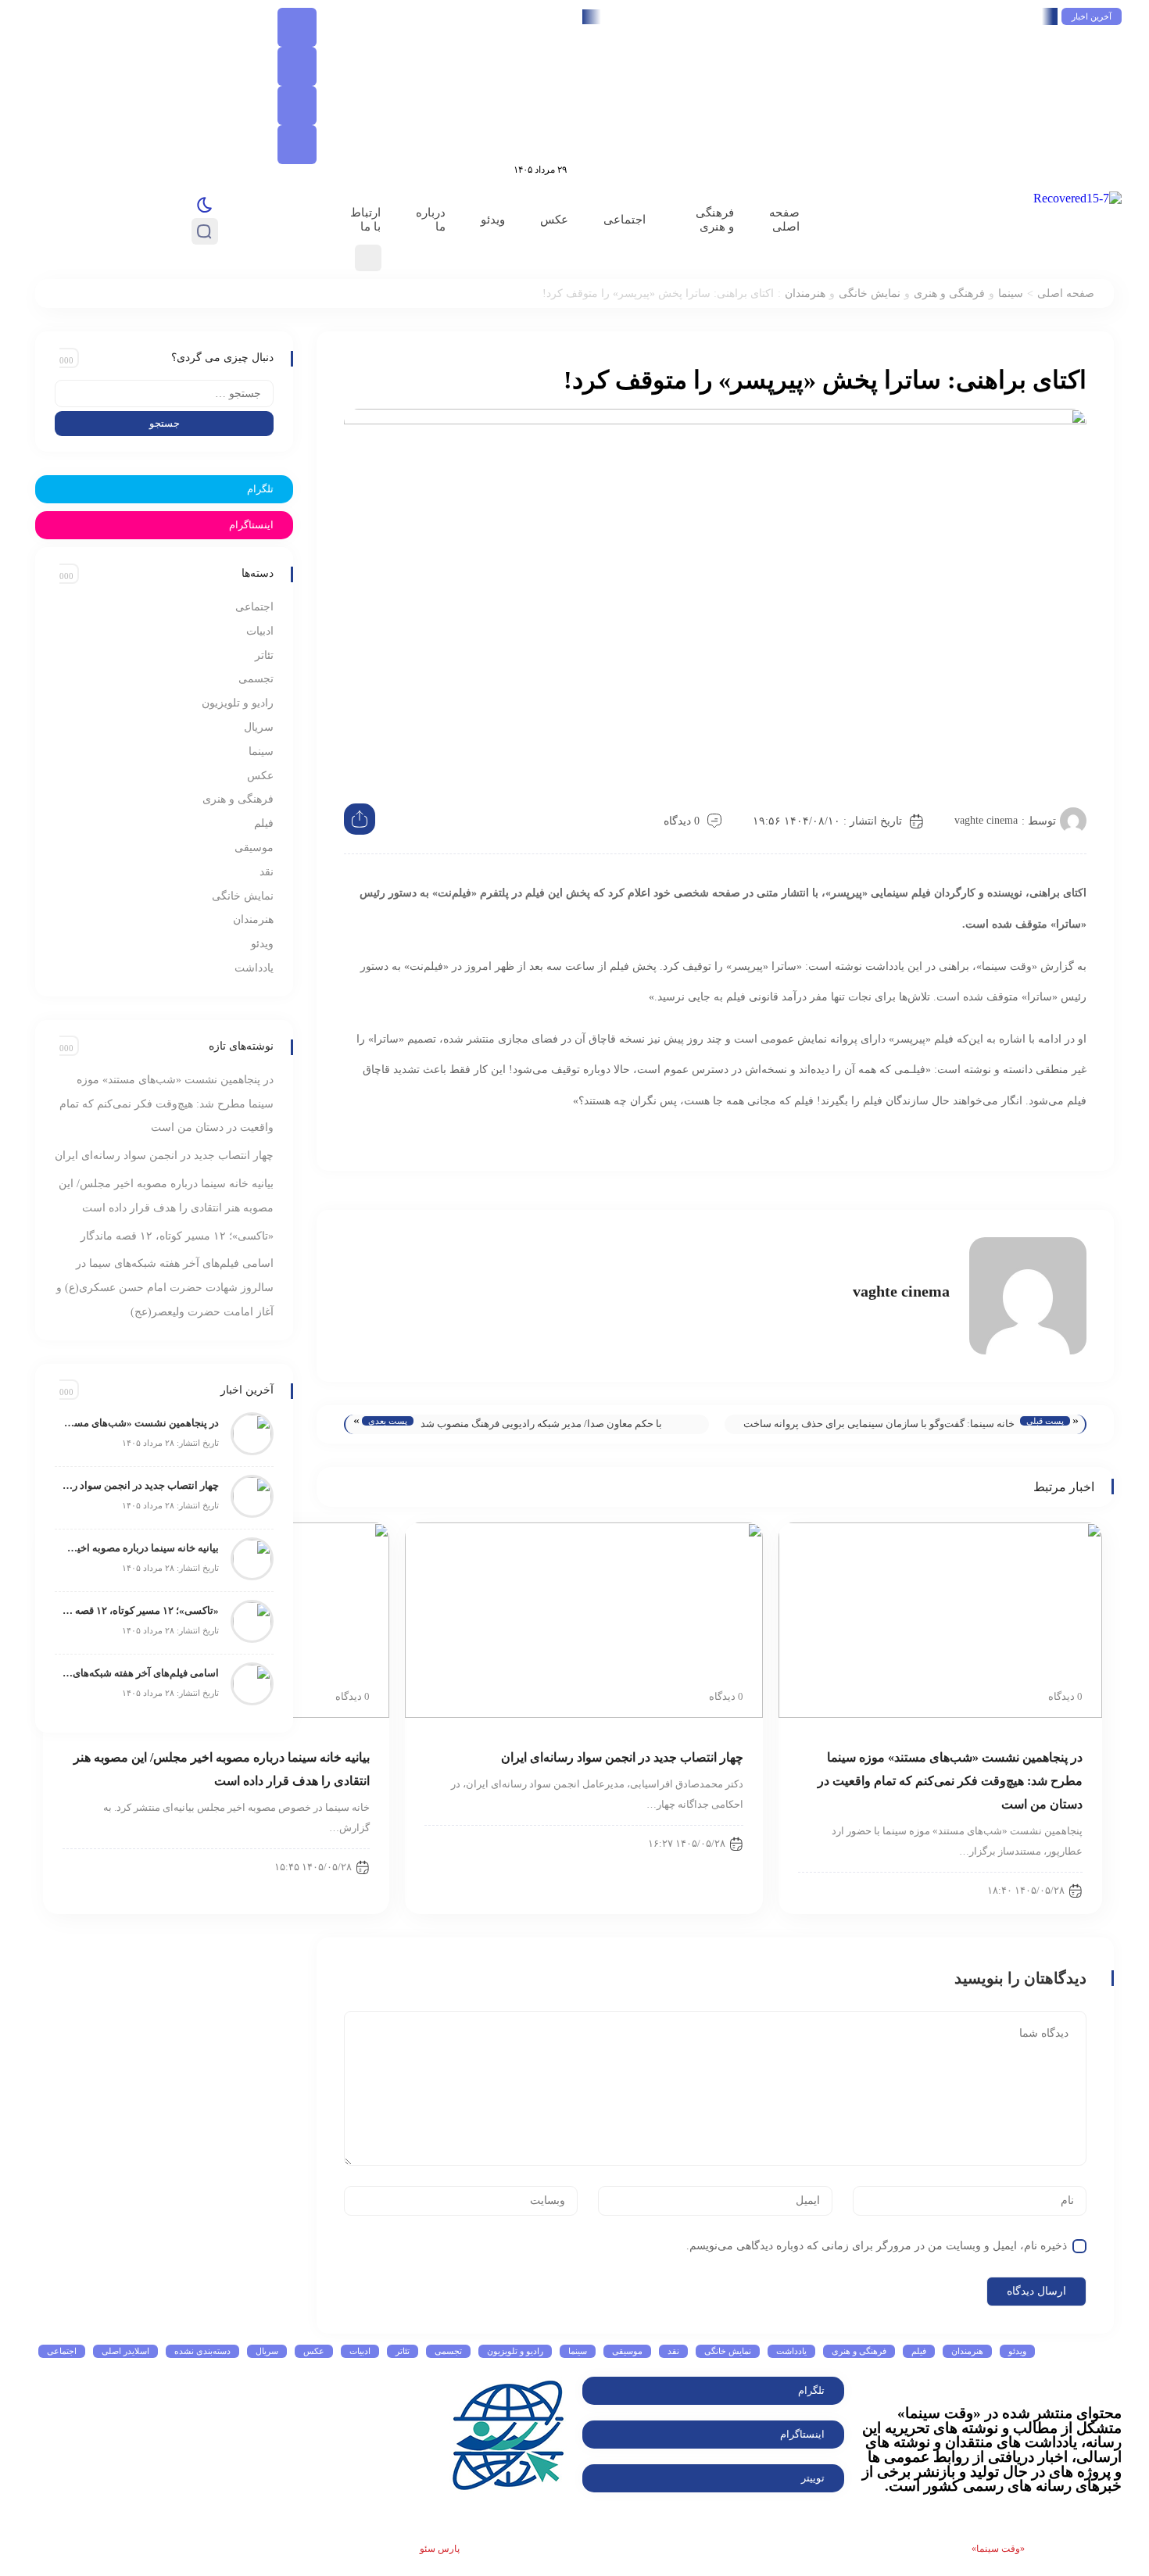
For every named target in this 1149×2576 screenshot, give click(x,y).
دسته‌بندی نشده (202, 2351)
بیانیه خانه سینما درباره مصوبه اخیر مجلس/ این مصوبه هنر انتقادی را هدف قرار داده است (141, 1548)
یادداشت (254, 968)
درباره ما (431, 220)
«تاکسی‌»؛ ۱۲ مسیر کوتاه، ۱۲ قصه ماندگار (177, 1236)
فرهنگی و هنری (715, 220)
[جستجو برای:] (164, 394)
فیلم (264, 823)
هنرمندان (805, 293)
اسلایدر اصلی (125, 2351)
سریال (259, 727)
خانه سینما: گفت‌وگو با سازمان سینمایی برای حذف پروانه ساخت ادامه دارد (879, 1426)
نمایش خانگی (870, 293)
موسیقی (254, 848)
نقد (267, 872)
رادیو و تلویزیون (238, 703)
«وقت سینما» (998, 2549)
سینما (1011, 293)
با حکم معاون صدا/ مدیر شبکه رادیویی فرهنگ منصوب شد (541, 1424)
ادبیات (260, 631)
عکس (554, 220)
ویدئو (493, 220)
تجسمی (256, 679)
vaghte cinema (986, 820)
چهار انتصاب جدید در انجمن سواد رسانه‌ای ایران (622, 1757)
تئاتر (264, 655)
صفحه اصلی (784, 220)
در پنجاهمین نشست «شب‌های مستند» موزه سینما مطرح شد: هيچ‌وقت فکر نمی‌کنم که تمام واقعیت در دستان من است (771, 16)
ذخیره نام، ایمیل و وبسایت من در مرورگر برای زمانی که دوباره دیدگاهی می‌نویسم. (877, 2246)
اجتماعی (625, 220)
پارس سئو (440, 2549)
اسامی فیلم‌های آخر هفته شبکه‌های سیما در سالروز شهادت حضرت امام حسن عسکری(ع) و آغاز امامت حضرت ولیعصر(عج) (165, 1288)
